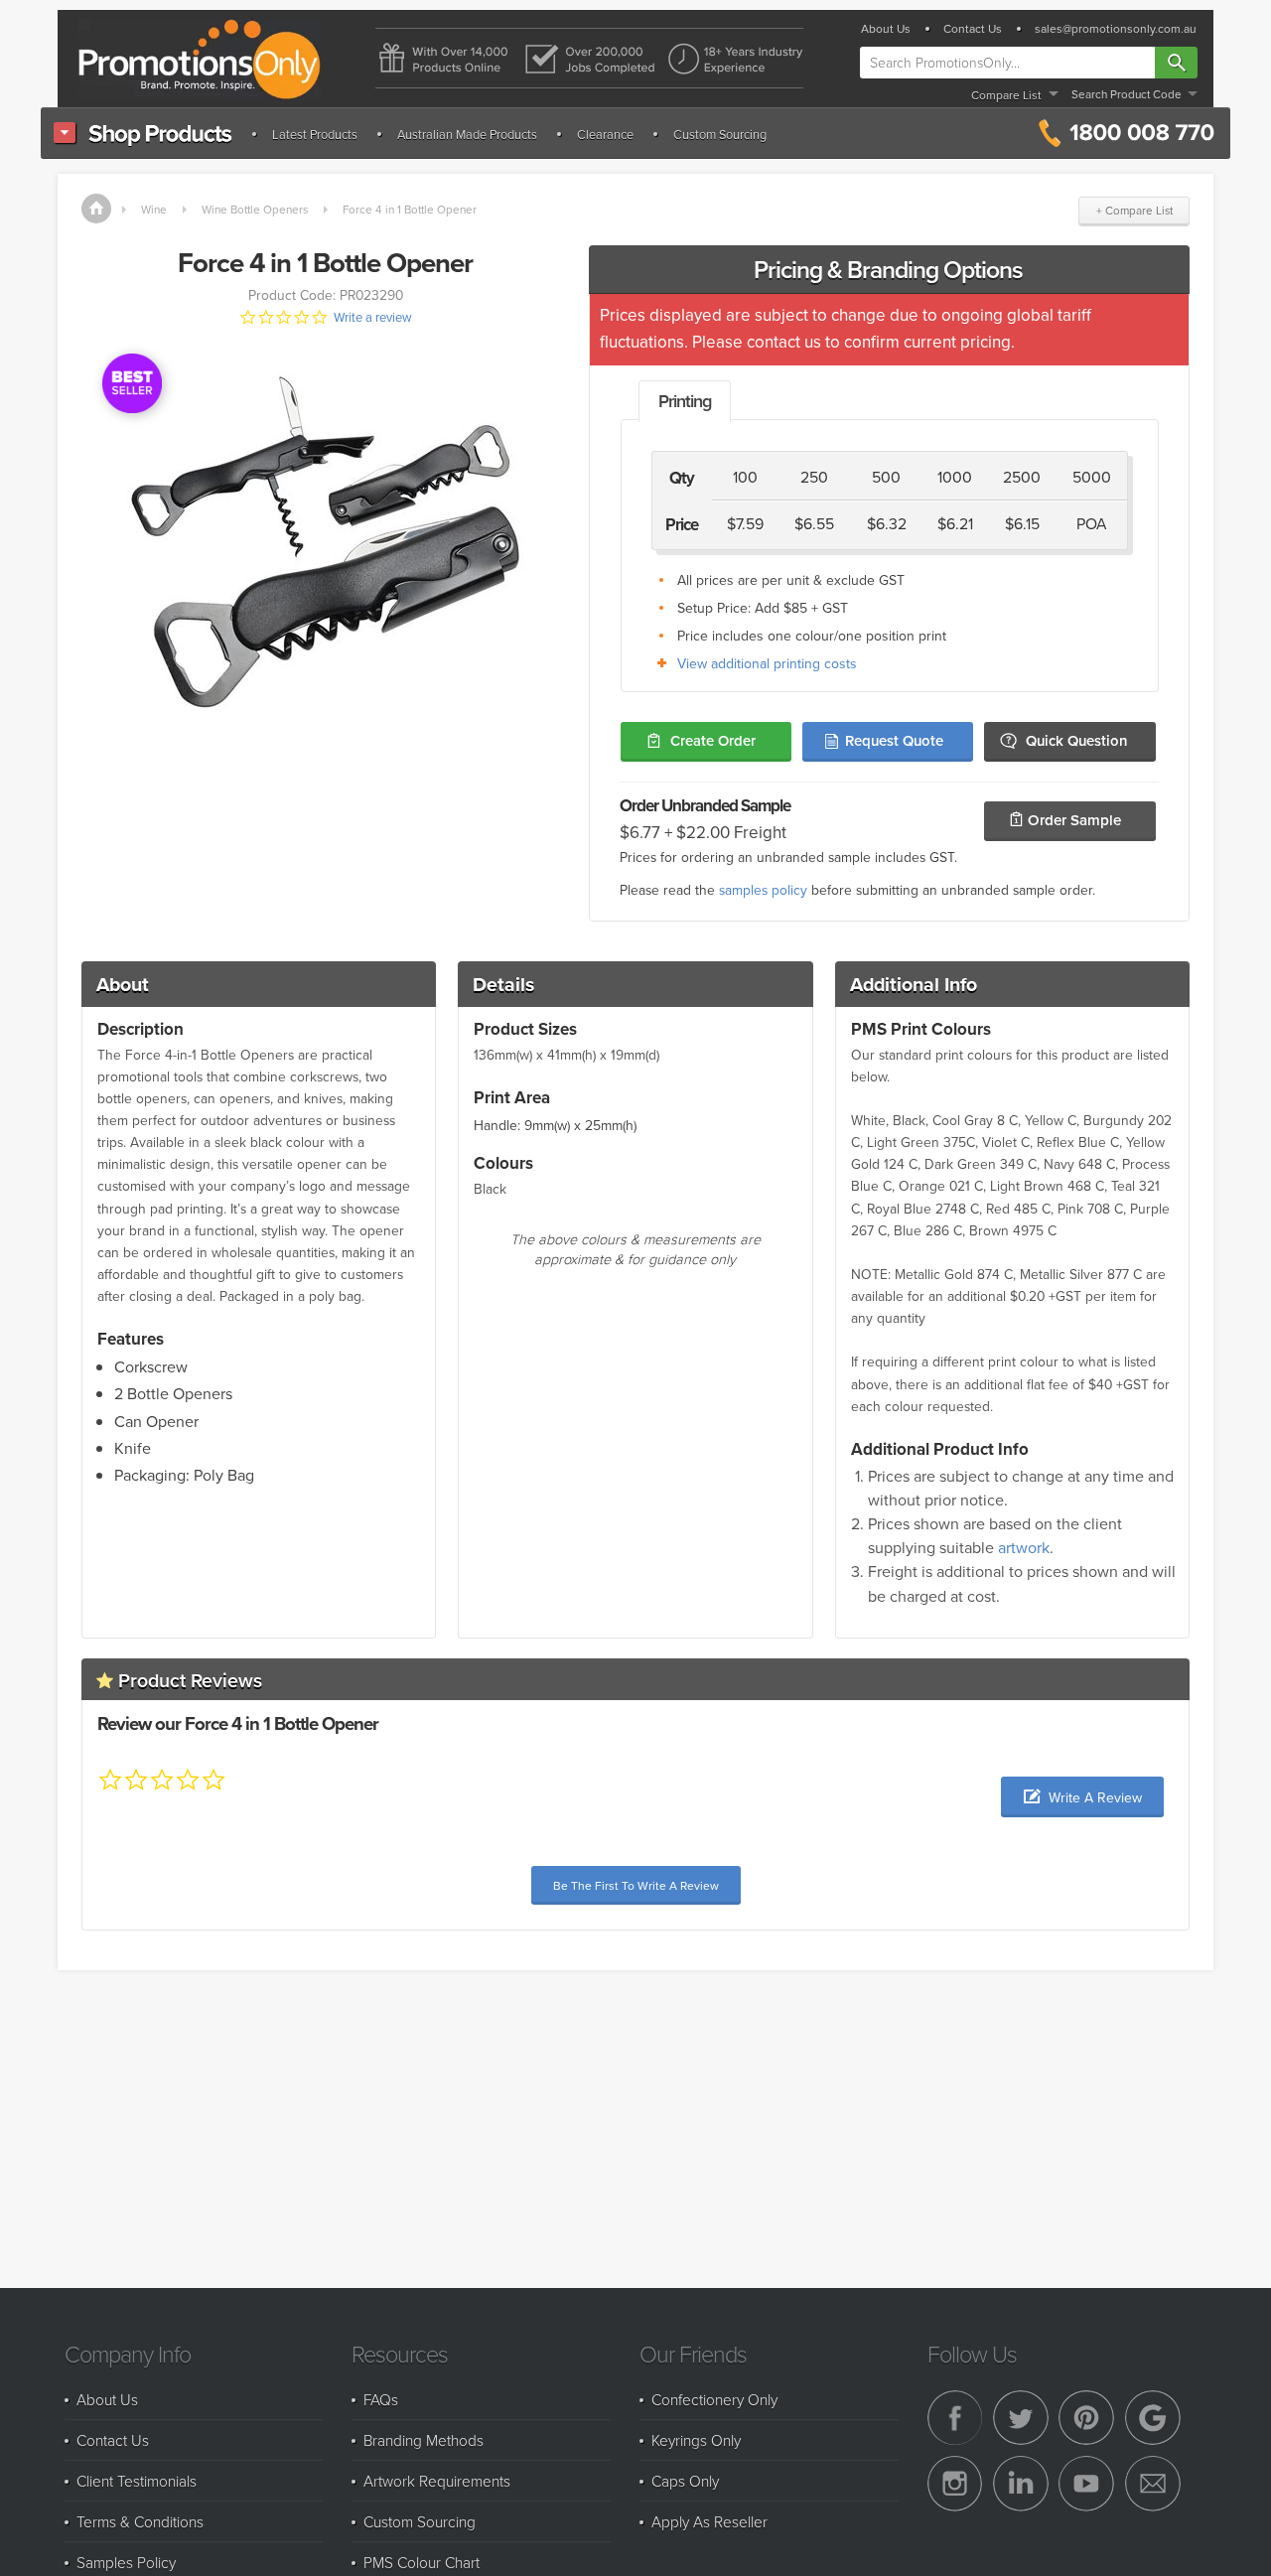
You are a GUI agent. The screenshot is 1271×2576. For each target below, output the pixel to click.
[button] (1082, 1797)
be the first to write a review (636, 1885)
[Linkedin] (1021, 2484)
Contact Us (973, 29)
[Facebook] (955, 2418)
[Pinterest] (1086, 2418)
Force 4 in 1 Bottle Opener (410, 209)
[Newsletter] (1153, 2484)
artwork (1024, 1547)
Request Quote (894, 740)
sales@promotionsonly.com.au (1116, 29)
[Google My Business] (1153, 2418)
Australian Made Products (467, 134)
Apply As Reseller (709, 2521)
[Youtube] (1086, 2484)
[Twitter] (1021, 2418)
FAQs (381, 2399)
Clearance (605, 134)
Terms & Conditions (140, 2521)
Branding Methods (424, 2440)
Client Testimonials (137, 2481)
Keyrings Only (696, 2440)
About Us (886, 29)
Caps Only (685, 2481)
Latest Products (315, 134)
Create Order (713, 740)
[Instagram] (955, 2484)
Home (96, 209)
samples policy (763, 889)
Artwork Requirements (437, 2481)
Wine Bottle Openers (255, 209)
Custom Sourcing (720, 134)
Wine (154, 209)
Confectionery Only (714, 2399)
